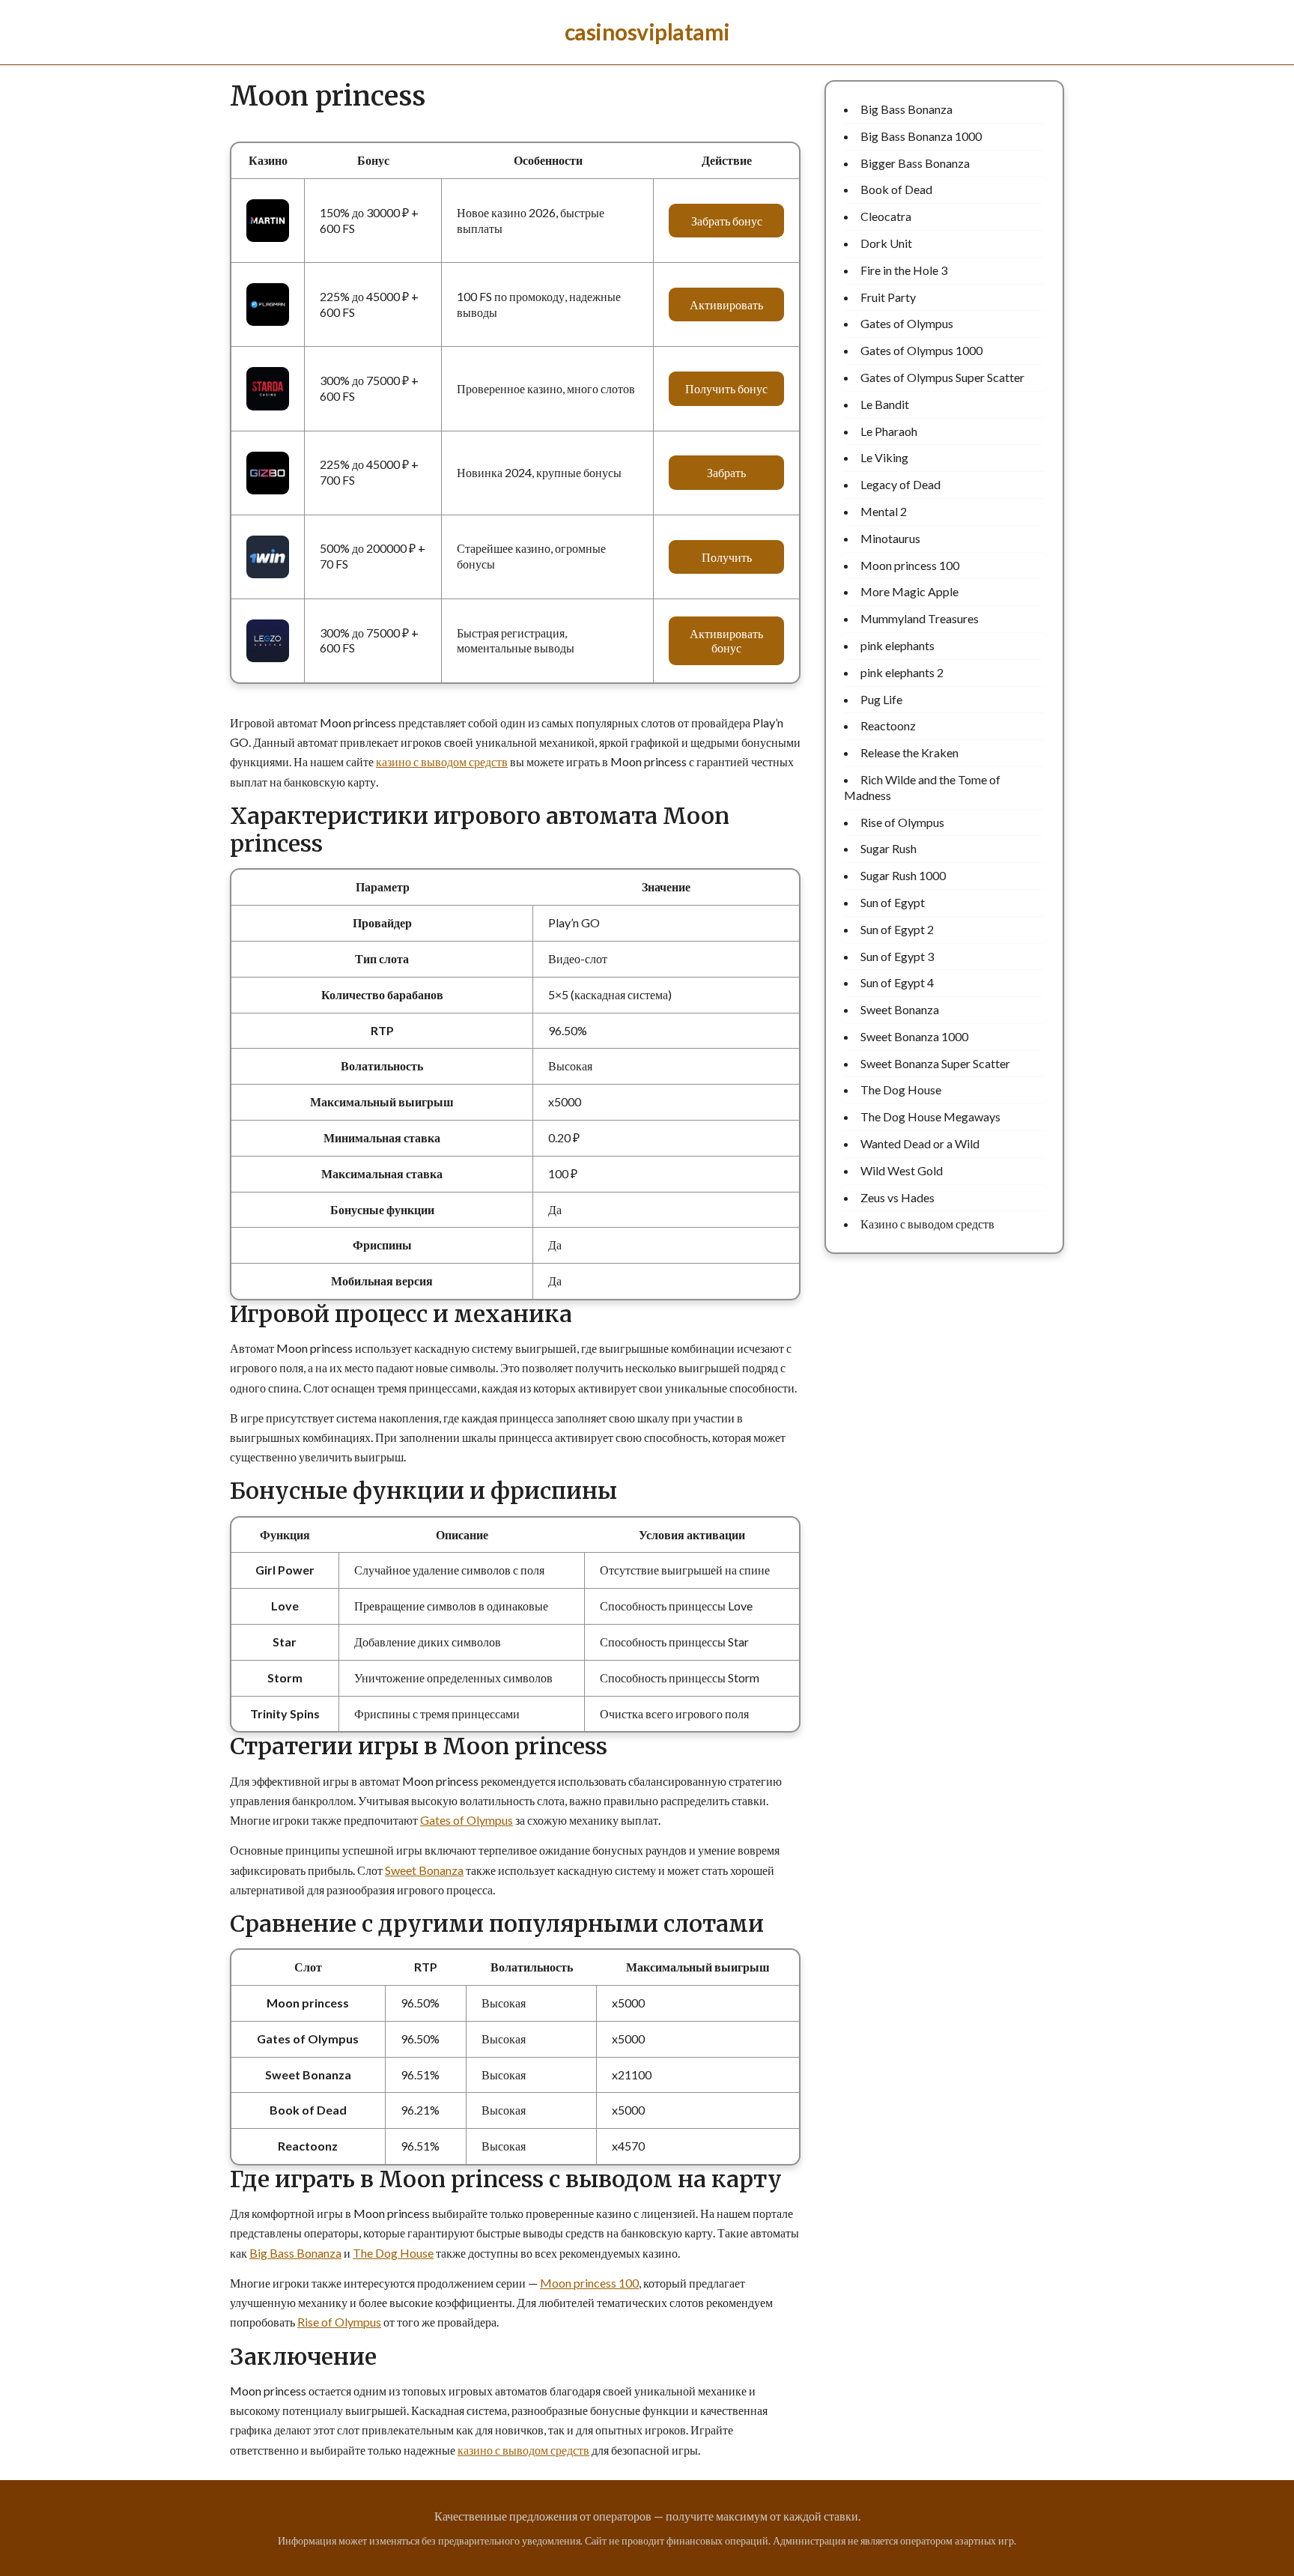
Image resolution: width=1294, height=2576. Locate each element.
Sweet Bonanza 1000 (914, 1036)
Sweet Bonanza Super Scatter (935, 1063)
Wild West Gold (902, 1170)
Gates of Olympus (467, 1820)
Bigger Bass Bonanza (915, 163)
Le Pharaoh (889, 431)
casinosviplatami (647, 31)
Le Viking (884, 457)
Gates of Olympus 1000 (921, 350)
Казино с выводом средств (927, 1224)
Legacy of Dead (900, 484)
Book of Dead (896, 189)
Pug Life (881, 699)
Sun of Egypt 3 (897, 956)
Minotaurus (890, 538)
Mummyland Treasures (920, 618)
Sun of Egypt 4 (897, 982)
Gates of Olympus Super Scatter (942, 377)
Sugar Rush (889, 848)
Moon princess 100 (589, 2283)
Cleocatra (886, 216)
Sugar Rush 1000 (903, 875)
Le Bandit (885, 404)
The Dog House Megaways (930, 1116)
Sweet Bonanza (424, 1870)
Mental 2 (884, 511)
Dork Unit (886, 243)
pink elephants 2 (902, 672)
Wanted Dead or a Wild (920, 1143)
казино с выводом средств (442, 761)
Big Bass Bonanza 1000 (921, 136)
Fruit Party (888, 297)
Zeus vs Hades (897, 1197)
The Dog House (393, 2253)
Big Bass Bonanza (295, 2253)
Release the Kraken (909, 752)
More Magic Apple (909, 591)
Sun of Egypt (893, 902)
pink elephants (897, 645)
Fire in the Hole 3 (904, 270)
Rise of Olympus (339, 2322)
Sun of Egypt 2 (897, 929)
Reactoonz (888, 725)
